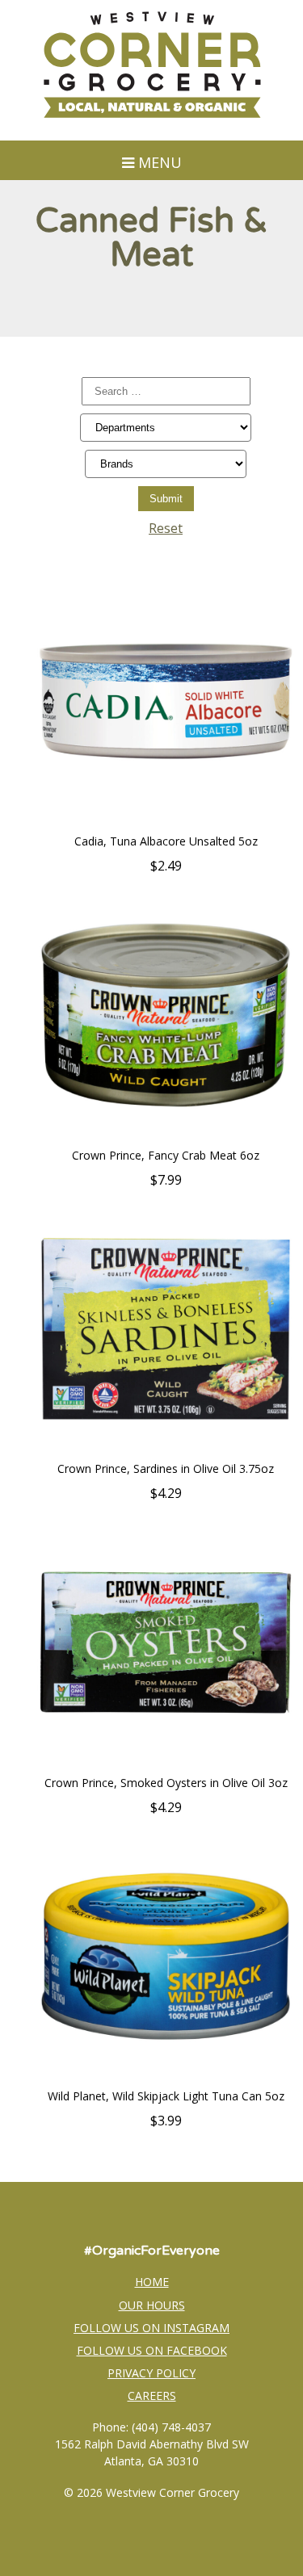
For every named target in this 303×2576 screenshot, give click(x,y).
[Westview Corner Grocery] (152, 115)
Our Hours (152, 2305)
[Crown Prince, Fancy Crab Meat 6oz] (166, 1139)
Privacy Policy (151, 2373)
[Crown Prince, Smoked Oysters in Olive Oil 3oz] (166, 1766)
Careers (152, 2396)
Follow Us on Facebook (152, 2350)
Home (152, 2282)
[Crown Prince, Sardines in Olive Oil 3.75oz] (166, 1452)
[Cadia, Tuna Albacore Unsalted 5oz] (166, 824)
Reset (166, 528)
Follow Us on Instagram (151, 2328)
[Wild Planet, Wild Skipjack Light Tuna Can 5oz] (166, 2079)
